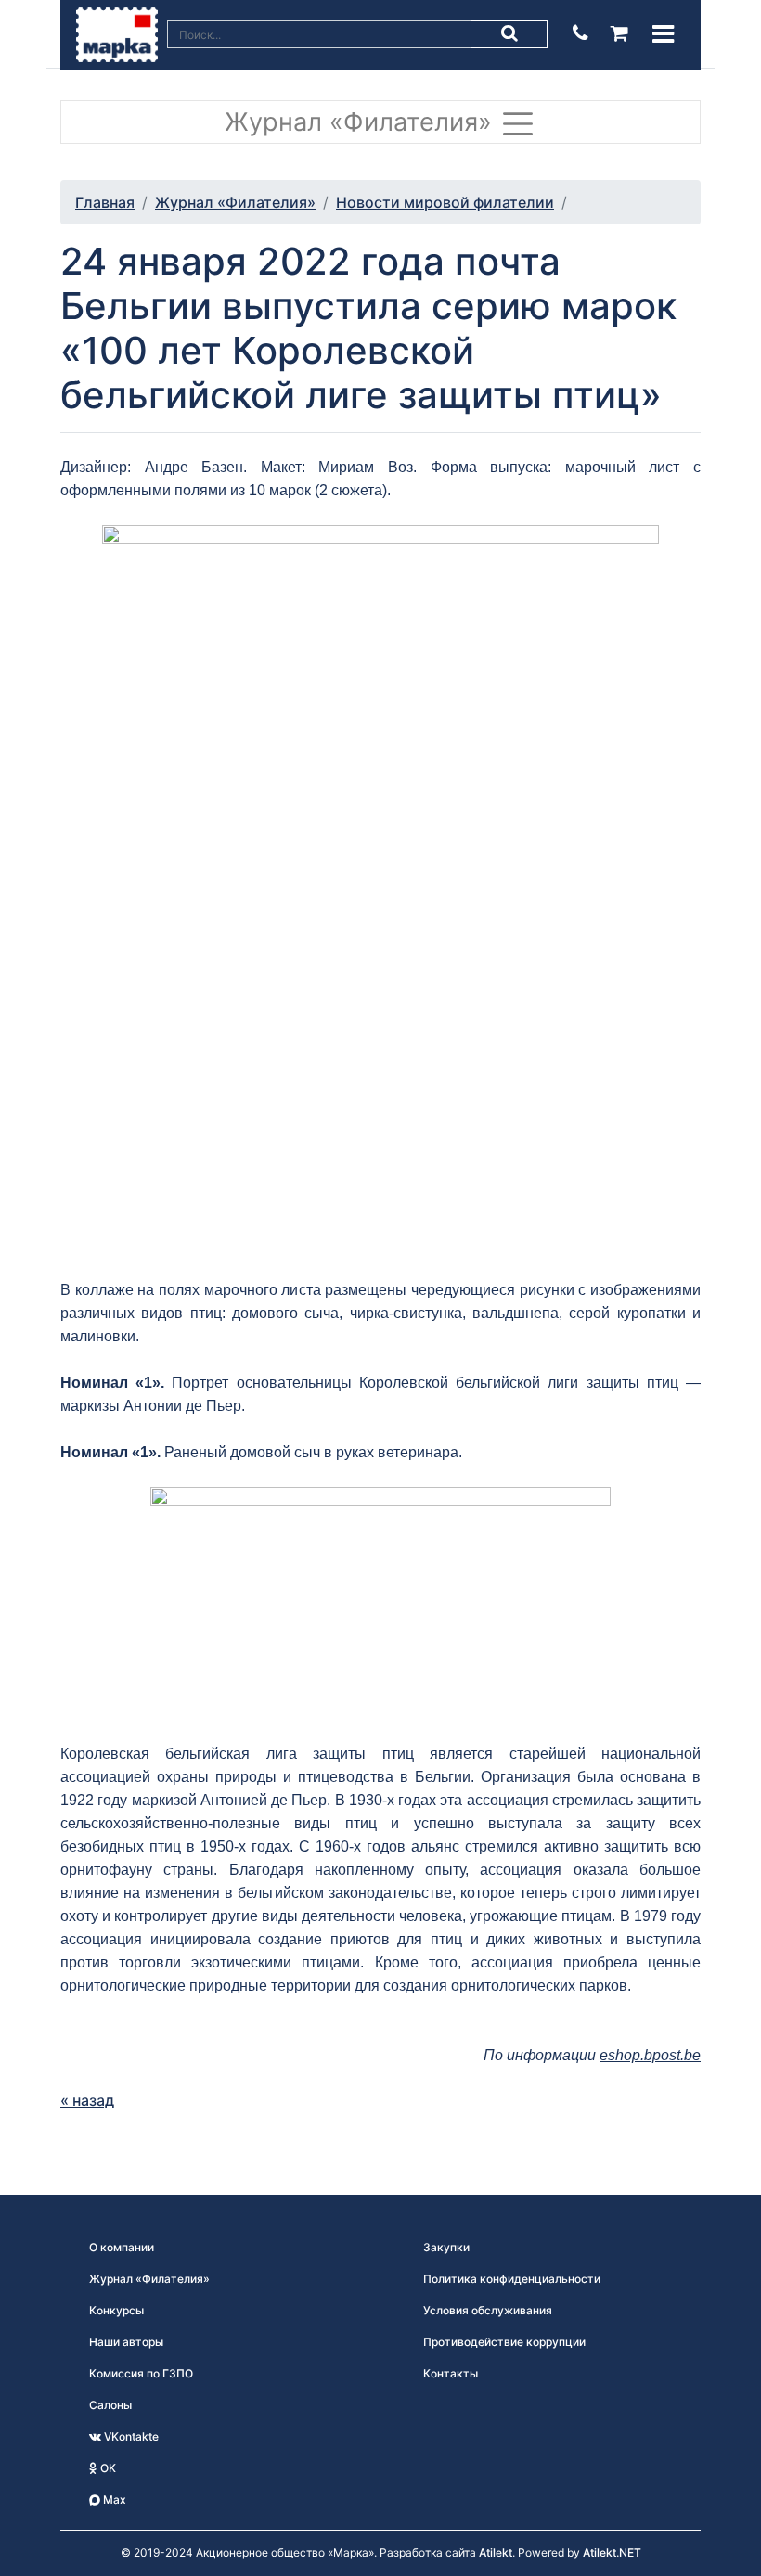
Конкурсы (116, 2310)
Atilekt (496, 2552)
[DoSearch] (509, 34)
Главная (105, 202)
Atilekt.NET (612, 2552)
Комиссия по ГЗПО (141, 2373)
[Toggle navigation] (663, 34)
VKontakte (130, 2436)
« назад (87, 2100)
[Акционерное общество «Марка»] (117, 33)
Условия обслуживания (488, 2310)
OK (107, 2468)
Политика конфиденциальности (512, 2279)
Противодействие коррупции (504, 2342)
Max (113, 2499)
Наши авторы (126, 2342)
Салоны (110, 2405)
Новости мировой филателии (445, 202)
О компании (122, 2247)
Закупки (446, 2247)
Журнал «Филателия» (362, 122)
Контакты (451, 2373)
